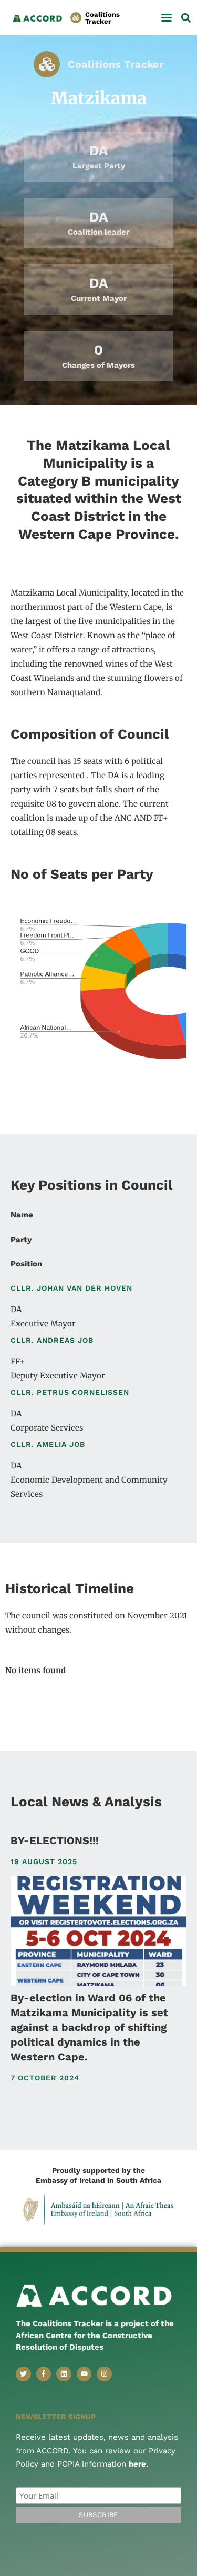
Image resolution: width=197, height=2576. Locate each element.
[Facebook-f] (44, 2374)
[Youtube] (84, 2374)
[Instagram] (104, 2374)
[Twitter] (23, 2374)
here (137, 2464)
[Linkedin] (64, 2374)
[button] (166, 18)
